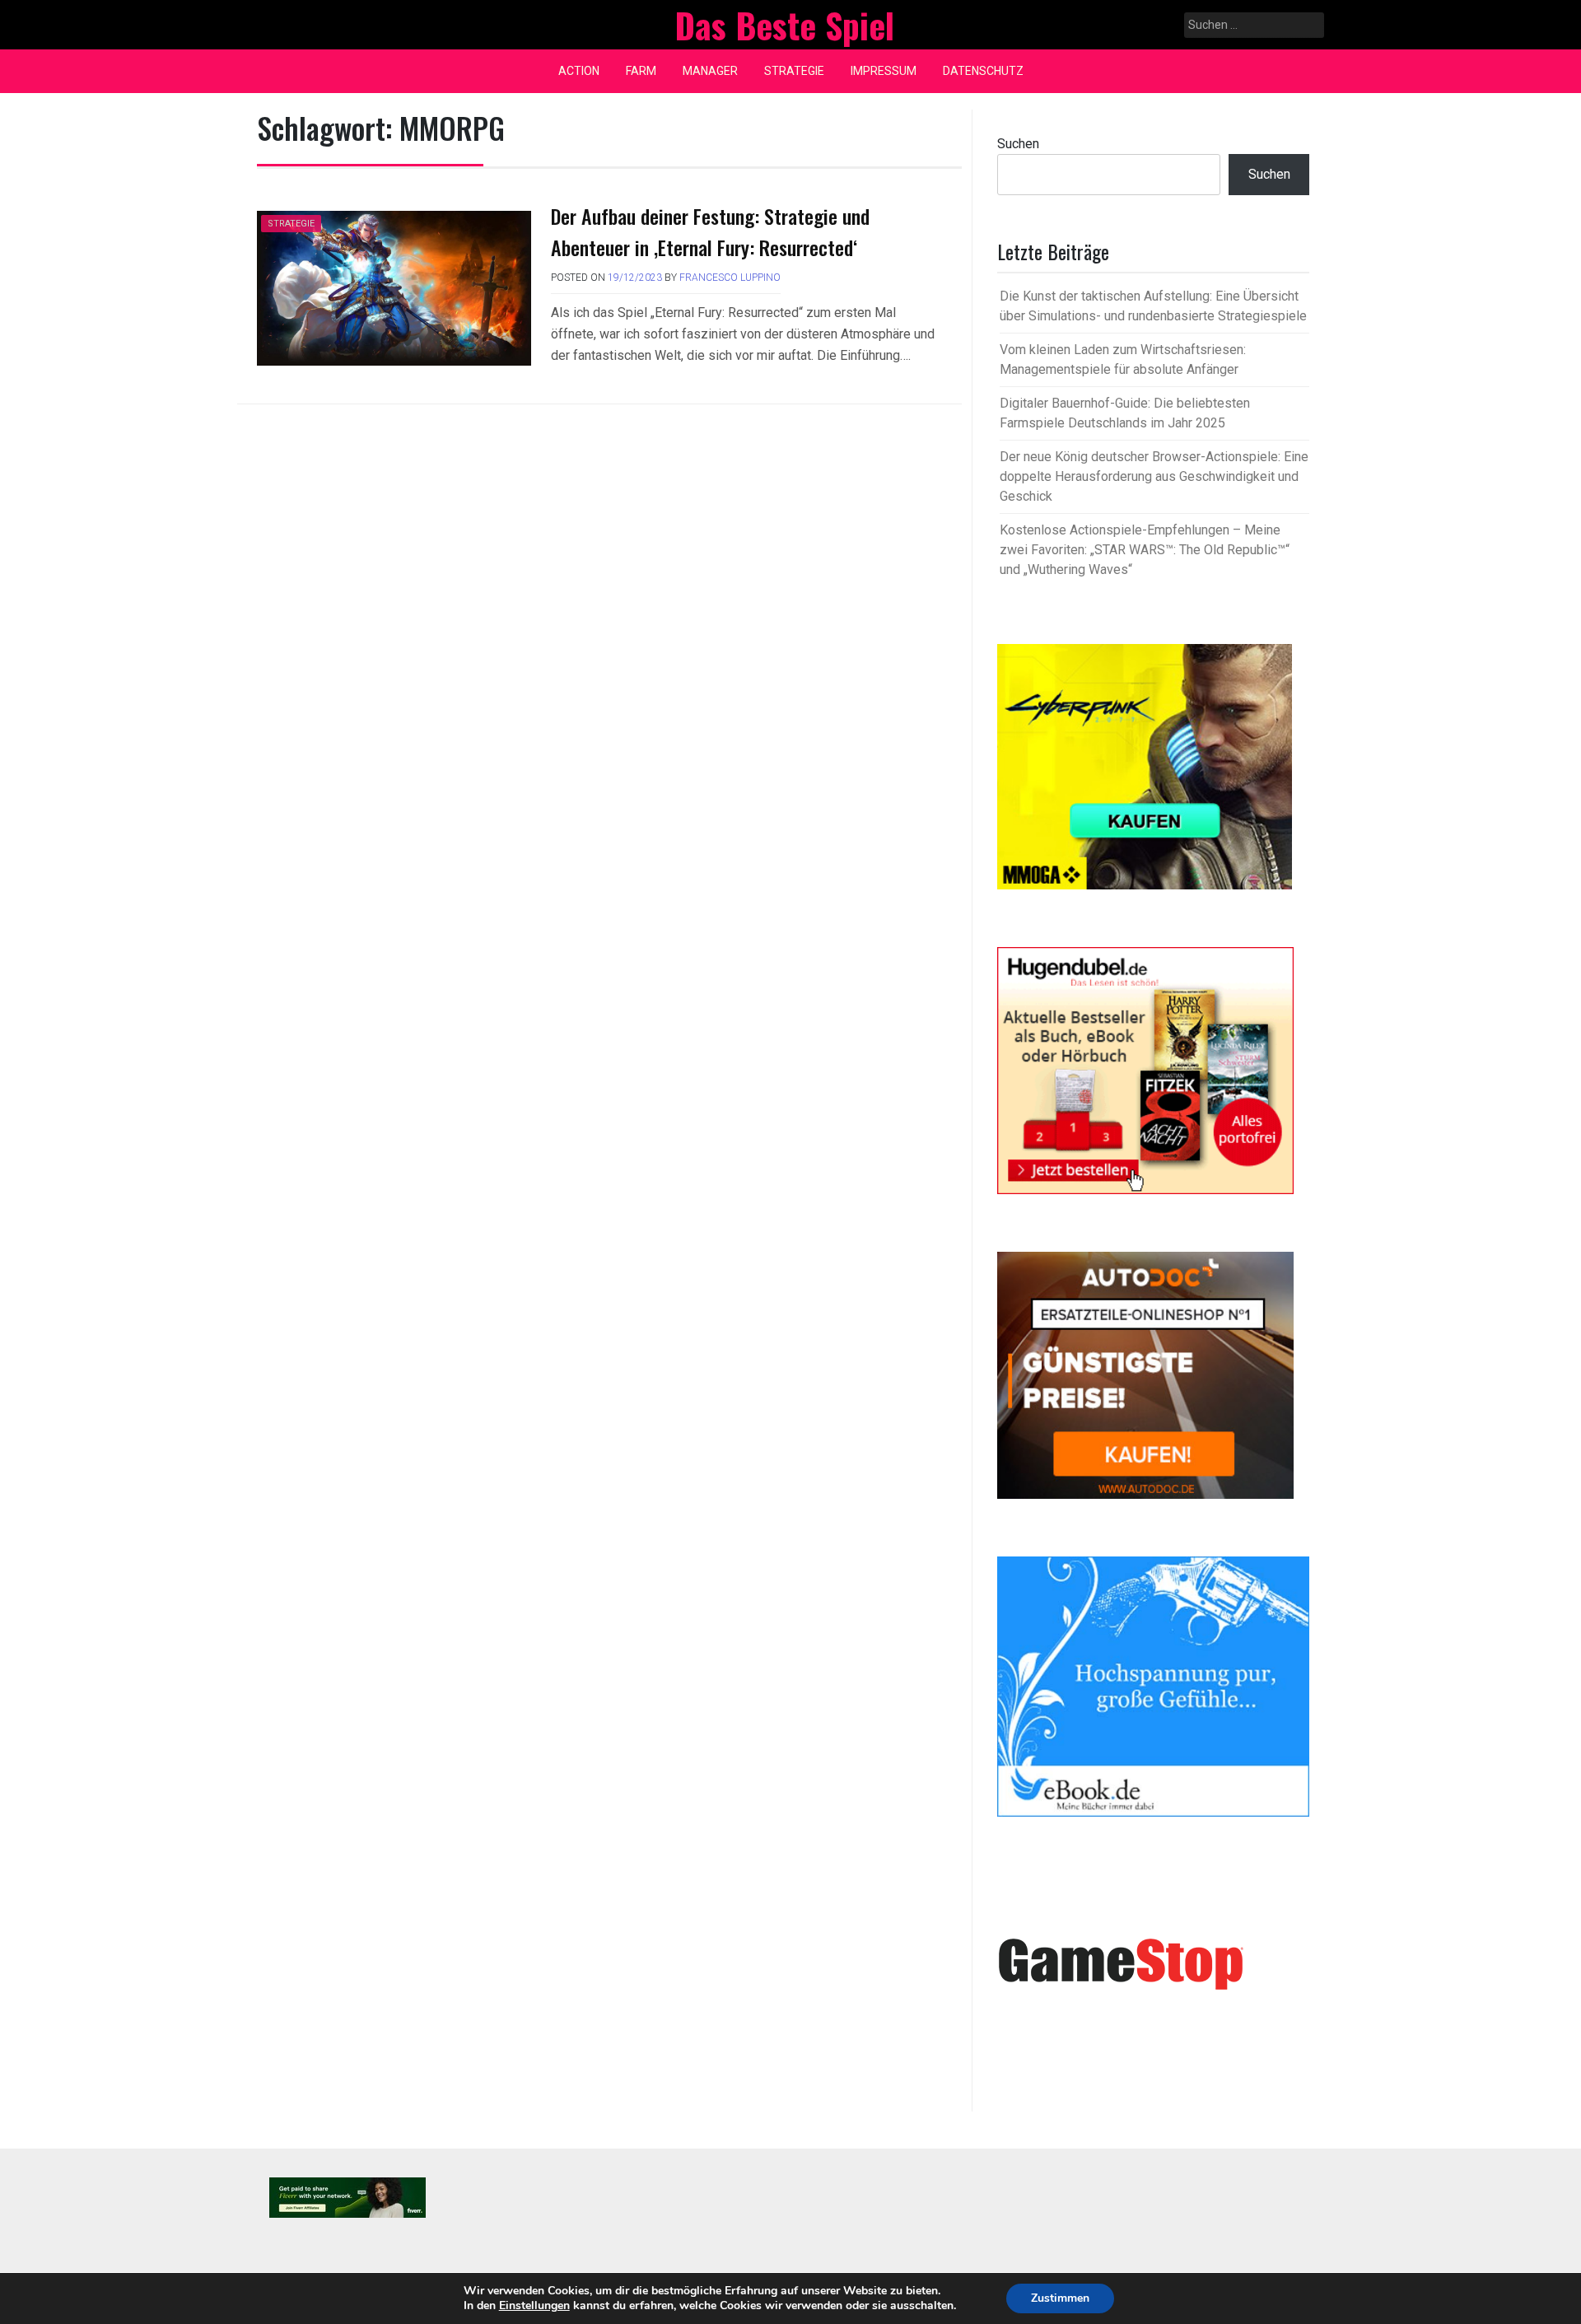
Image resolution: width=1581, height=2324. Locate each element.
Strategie (794, 71)
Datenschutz (983, 71)
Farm (641, 71)
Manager (710, 71)
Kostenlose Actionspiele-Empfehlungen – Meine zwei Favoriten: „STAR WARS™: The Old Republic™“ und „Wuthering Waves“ (1145, 550)
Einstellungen (534, 2306)
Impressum (884, 71)
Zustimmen (1060, 2298)
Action (579, 71)
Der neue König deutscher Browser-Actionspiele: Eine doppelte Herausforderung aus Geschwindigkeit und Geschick (1154, 476)
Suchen (1018, 144)
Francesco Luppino (730, 278)
